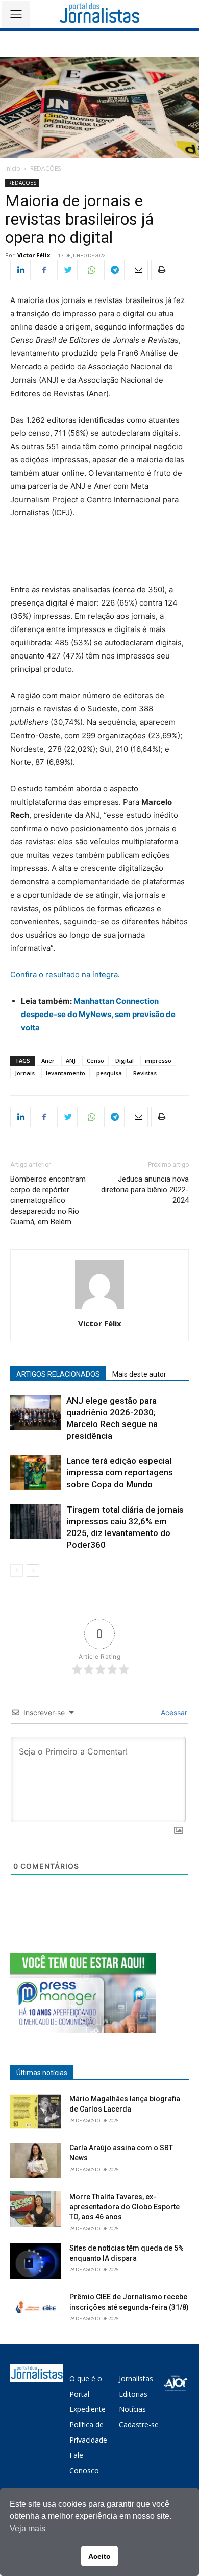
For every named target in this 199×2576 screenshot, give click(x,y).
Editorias (133, 2394)
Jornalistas (136, 2379)
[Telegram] (114, 270)
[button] (184, 14)
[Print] (161, 270)
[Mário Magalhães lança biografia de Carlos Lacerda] (36, 2112)
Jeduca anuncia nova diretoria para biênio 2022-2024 (145, 1190)
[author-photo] (99, 1309)
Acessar (173, 1712)
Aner (48, 1061)
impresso (158, 1061)
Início (13, 168)
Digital (125, 1061)
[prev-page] (17, 1570)
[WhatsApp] (91, 270)
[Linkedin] (20, 270)
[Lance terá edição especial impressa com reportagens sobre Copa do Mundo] (36, 1473)
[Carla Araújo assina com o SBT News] (36, 2160)
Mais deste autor (139, 1374)
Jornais (25, 1073)
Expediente (88, 2409)
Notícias (132, 2409)
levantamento (66, 1073)
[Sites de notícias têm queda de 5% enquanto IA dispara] (36, 2261)
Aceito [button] (99, 2556)
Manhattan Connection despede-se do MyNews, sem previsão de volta (98, 1014)
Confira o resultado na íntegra (64, 975)
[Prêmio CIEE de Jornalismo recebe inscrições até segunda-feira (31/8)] (36, 2310)
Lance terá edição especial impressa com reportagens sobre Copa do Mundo (120, 1472)
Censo (95, 1061)
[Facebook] (44, 270)
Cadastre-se (139, 2424)
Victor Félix (34, 255)
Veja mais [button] (28, 2528)
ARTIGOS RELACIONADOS (58, 1374)
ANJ (71, 1061)
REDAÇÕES (45, 168)
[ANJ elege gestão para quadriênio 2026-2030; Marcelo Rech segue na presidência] (36, 1413)
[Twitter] (67, 270)
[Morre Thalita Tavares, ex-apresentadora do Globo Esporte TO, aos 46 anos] (36, 2209)
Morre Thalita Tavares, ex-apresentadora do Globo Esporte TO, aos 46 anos (125, 2207)
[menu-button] (16, 14)
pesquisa (109, 1073)
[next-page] (33, 1570)
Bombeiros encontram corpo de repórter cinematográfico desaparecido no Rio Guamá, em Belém (48, 1200)
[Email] (138, 270)
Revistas (145, 1073)
